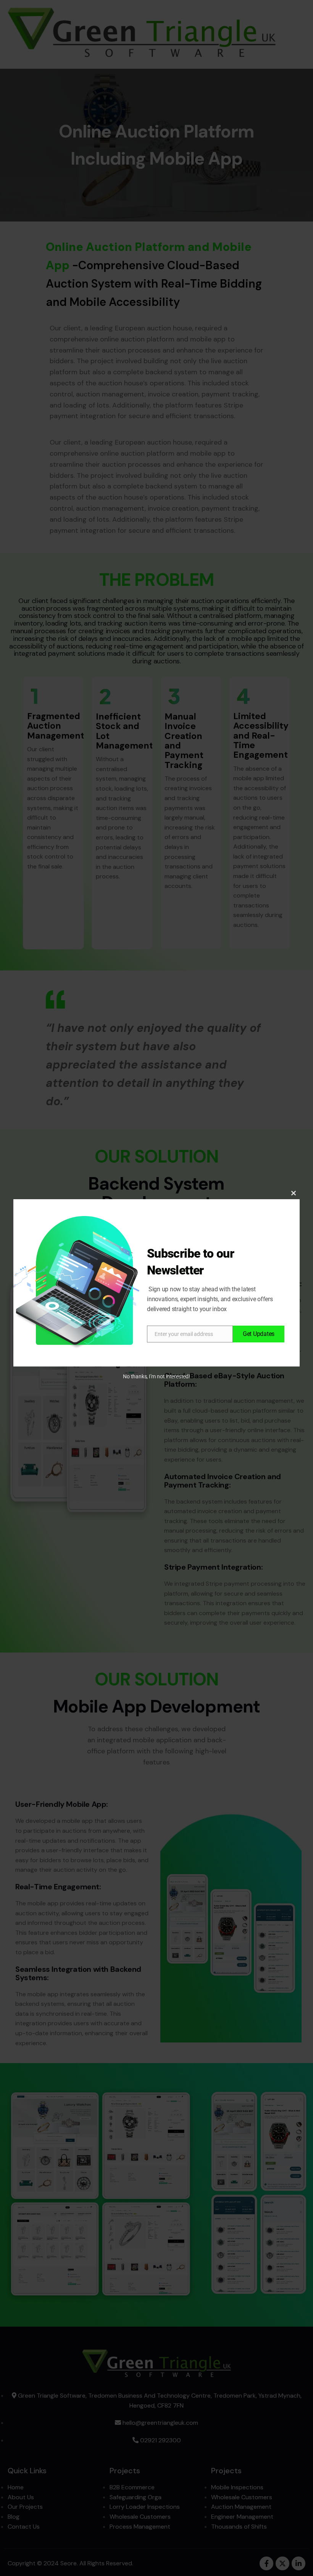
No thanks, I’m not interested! (156, 1376)
